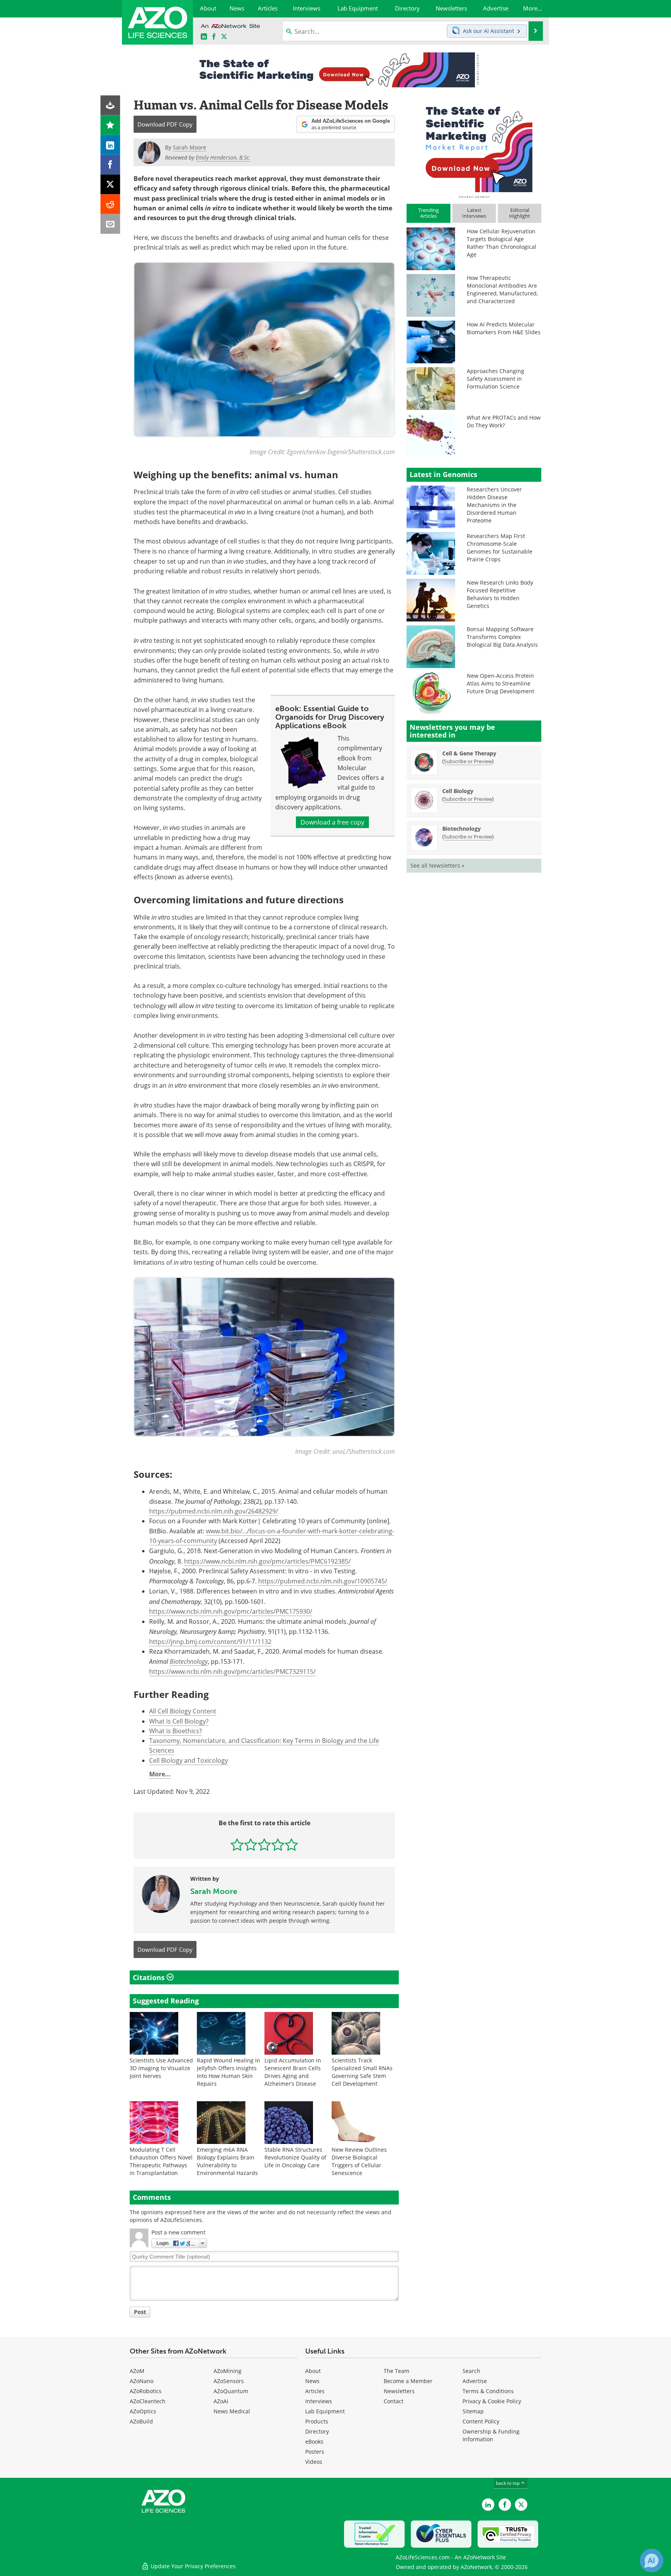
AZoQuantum (231, 2391)
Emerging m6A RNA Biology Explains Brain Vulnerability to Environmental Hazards (227, 2161)
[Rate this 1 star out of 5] (237, 1844)
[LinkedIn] (110, 145)
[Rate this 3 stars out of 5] (264, 1844)
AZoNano (142, 2381)
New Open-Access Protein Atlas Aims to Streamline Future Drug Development (501, 683)
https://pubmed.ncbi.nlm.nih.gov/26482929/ (214, 1511)
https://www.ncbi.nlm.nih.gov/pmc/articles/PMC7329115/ (232, 1672)
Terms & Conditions (488, 2391)
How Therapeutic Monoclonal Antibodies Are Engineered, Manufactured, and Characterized (502, 289)
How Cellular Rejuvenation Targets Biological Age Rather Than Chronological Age (502, 243)
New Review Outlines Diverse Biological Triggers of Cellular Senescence (359, 2161)
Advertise (475, 2381)
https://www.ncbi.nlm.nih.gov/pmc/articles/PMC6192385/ (267, 1561)
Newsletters (399, 2391)
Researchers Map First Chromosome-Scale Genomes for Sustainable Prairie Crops (500, 548)
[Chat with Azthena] (652, 2560)
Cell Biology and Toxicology (189, 1760)
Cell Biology (458, 791)
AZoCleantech (148, 2401)
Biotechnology (189, 1661)
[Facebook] (110, 165)
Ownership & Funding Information (491, 2435)
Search (471, 2371)
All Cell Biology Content (183, 1711)
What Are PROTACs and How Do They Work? (504, 421)
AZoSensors (229, 2381)
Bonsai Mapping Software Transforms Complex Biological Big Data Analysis (502, 637)
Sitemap (473, 2411)
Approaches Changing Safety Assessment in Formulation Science (495, 379)
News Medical (232, 2411)
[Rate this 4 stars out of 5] (278, 1844)
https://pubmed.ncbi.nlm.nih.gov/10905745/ (323, 1581)
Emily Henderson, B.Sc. (223, 157)
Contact (394, 2401)
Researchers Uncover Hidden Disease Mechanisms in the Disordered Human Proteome (494, 505)
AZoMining (228, 2371)
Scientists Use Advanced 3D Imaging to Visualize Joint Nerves (161, 2068)
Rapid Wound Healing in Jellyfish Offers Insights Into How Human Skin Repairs (229, 2072)
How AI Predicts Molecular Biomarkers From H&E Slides (504, 328)
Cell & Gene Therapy (469, 753)
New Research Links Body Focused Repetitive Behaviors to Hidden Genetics (500, 594)
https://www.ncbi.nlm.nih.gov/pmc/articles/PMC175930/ (231, 1611)
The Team (396, 2371)
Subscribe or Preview (468, 761)
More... (160, 1774)
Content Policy (481, 2421)
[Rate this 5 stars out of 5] (291, 1844)
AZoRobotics (146, 2391)
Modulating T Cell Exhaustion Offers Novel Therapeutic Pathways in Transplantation (161, 2161)
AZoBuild (141, 2421)
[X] (110, 185)
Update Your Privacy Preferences (192, 2566)
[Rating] (110, 125)
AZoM (137, 2371)
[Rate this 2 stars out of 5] (251, 1844)
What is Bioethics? (176, 1731)
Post (140, 2312)
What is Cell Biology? (179, 1721)
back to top (508, 2483)
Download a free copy (332, 822)
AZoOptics (143, 2411)
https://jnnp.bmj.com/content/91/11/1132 (210, 1642)
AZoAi (221, 2401)
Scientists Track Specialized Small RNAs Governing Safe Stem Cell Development (362, 2072)
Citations (150, 1977)
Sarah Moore (214, 1891)
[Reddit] (110, 204)
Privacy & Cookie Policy (492, 2401)
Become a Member (408, 2381)
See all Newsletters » (437, 865)
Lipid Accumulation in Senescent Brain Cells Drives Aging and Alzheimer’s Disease (293, 2072)
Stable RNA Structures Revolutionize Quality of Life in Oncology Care (295, 2157)
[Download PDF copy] (110, 105)
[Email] (110, 224)
